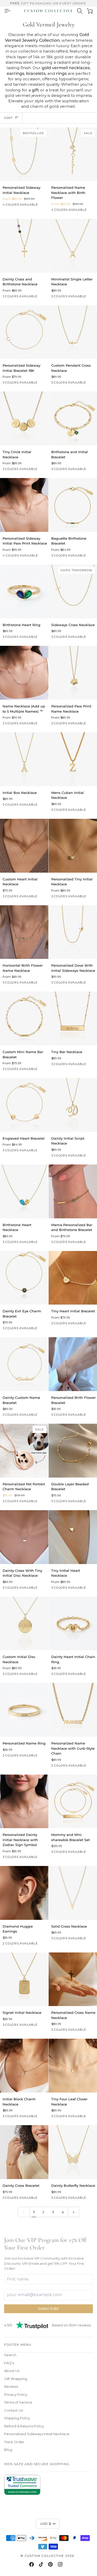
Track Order (14, 2442)
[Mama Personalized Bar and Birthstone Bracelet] (73, 1191)
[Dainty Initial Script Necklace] (73, 1105)
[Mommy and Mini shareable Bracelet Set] (73, 1801)
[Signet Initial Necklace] (24, 1979)
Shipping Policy (17, 2418)
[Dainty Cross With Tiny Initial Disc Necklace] (24, 1537)
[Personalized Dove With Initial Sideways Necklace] (73, 932)
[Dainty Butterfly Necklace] (73, 2152)
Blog (8, 2450)
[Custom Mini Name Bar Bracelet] (24, 1018)
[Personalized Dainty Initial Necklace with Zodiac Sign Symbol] (24, 1801)
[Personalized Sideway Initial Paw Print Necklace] (24, 505)
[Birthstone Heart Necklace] (24, 1191)
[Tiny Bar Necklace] (73, 1018)
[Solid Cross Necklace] (73, 1893)
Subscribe (48, 2309)
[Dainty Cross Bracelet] (24, 2152)
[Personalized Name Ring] (24, 1710)
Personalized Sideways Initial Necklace (37, 2434)
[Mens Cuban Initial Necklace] (73, 759)
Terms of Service (18, 2402)
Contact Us (13, 2410)
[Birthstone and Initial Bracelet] (73, 418)
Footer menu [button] (18, 2345)
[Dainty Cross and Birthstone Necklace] (24, 246)
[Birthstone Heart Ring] (24, 591)
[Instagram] (60, 2564)
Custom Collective (44, 2556)
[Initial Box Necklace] (24, 759)
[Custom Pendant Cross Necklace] (73, 332)
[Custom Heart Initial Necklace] (24, 846)
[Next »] (74, 2212)
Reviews (11, 2386)
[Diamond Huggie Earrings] (24, 1893)
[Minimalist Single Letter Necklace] (73, 246)
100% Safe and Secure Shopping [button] (37, 2464)
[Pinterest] (50, 2564)
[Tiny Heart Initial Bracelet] (73, 1278)
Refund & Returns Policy (24, 2426)
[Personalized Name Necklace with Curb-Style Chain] (73, 1710)
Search (10, 2355)
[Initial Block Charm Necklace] (24, 2066)
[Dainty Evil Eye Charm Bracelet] (24, 1278)
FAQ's (9, 2363)
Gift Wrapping (16, 2379)
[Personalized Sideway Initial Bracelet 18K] (24, 332)
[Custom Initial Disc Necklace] (24, 1624)
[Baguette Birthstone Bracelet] (73, 505)
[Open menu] (7, 11)
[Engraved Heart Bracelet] (24, 1105)
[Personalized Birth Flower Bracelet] (73, 1364)
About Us (12, 2371)
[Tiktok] (41, 2564)
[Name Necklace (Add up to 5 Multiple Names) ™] (24, 673)
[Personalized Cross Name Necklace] (73, 1979)
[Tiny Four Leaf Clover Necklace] (73, 2066)
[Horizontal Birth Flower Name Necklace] (24, 932)
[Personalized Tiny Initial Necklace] (73, 846)
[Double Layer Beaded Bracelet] (73, 1451)
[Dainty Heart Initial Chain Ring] (73, 1624)
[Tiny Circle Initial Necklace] (24, 418)
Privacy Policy (16, 2394)
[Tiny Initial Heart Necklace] (73, 1537)
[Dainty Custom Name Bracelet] (24, 1364)
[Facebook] (32, 2564)
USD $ (46, 2524)
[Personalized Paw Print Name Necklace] (73, 673)
